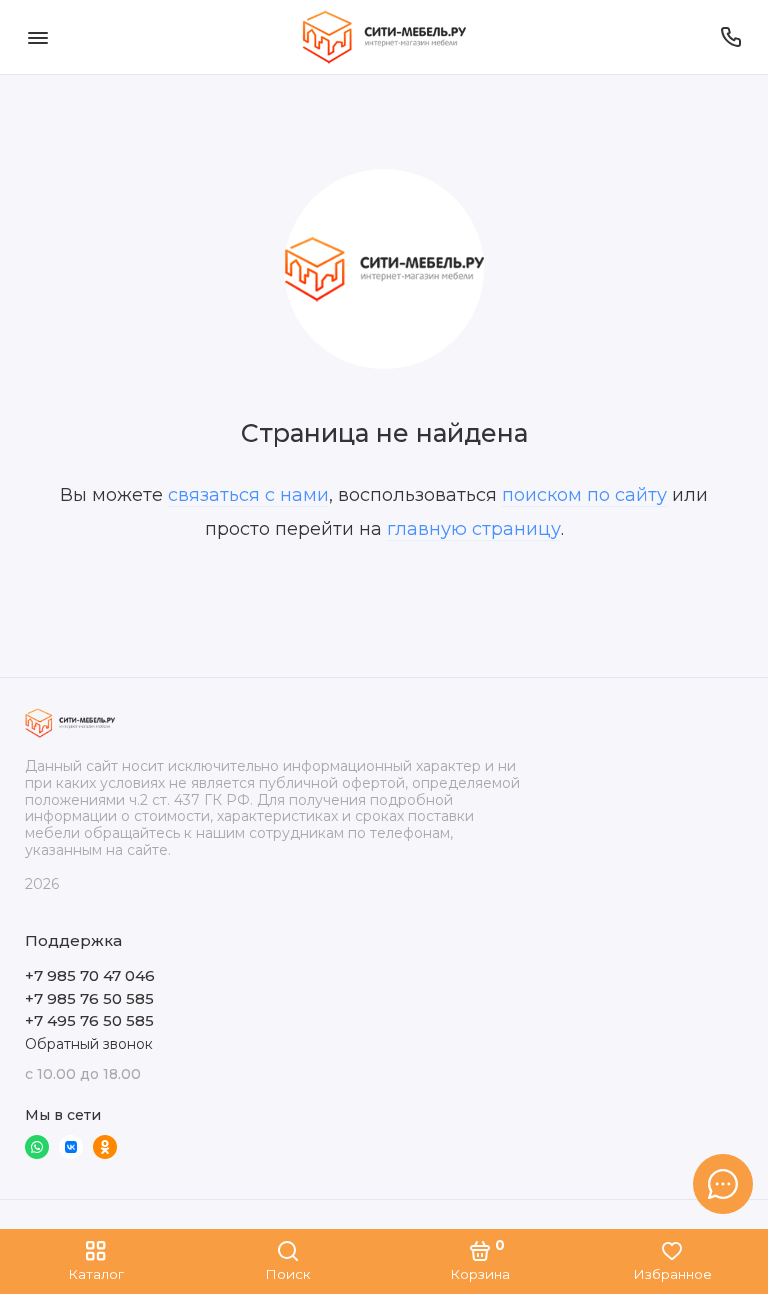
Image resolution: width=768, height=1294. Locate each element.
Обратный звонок (89, 1044)
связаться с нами (248, 495)
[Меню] (37, 37)
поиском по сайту (584, 495)
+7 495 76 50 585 (89, 1020)
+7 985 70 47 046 (90, 975)
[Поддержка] (730, 37)
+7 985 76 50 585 (89, 998)
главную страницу (474, 529)
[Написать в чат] (723, 1184)
